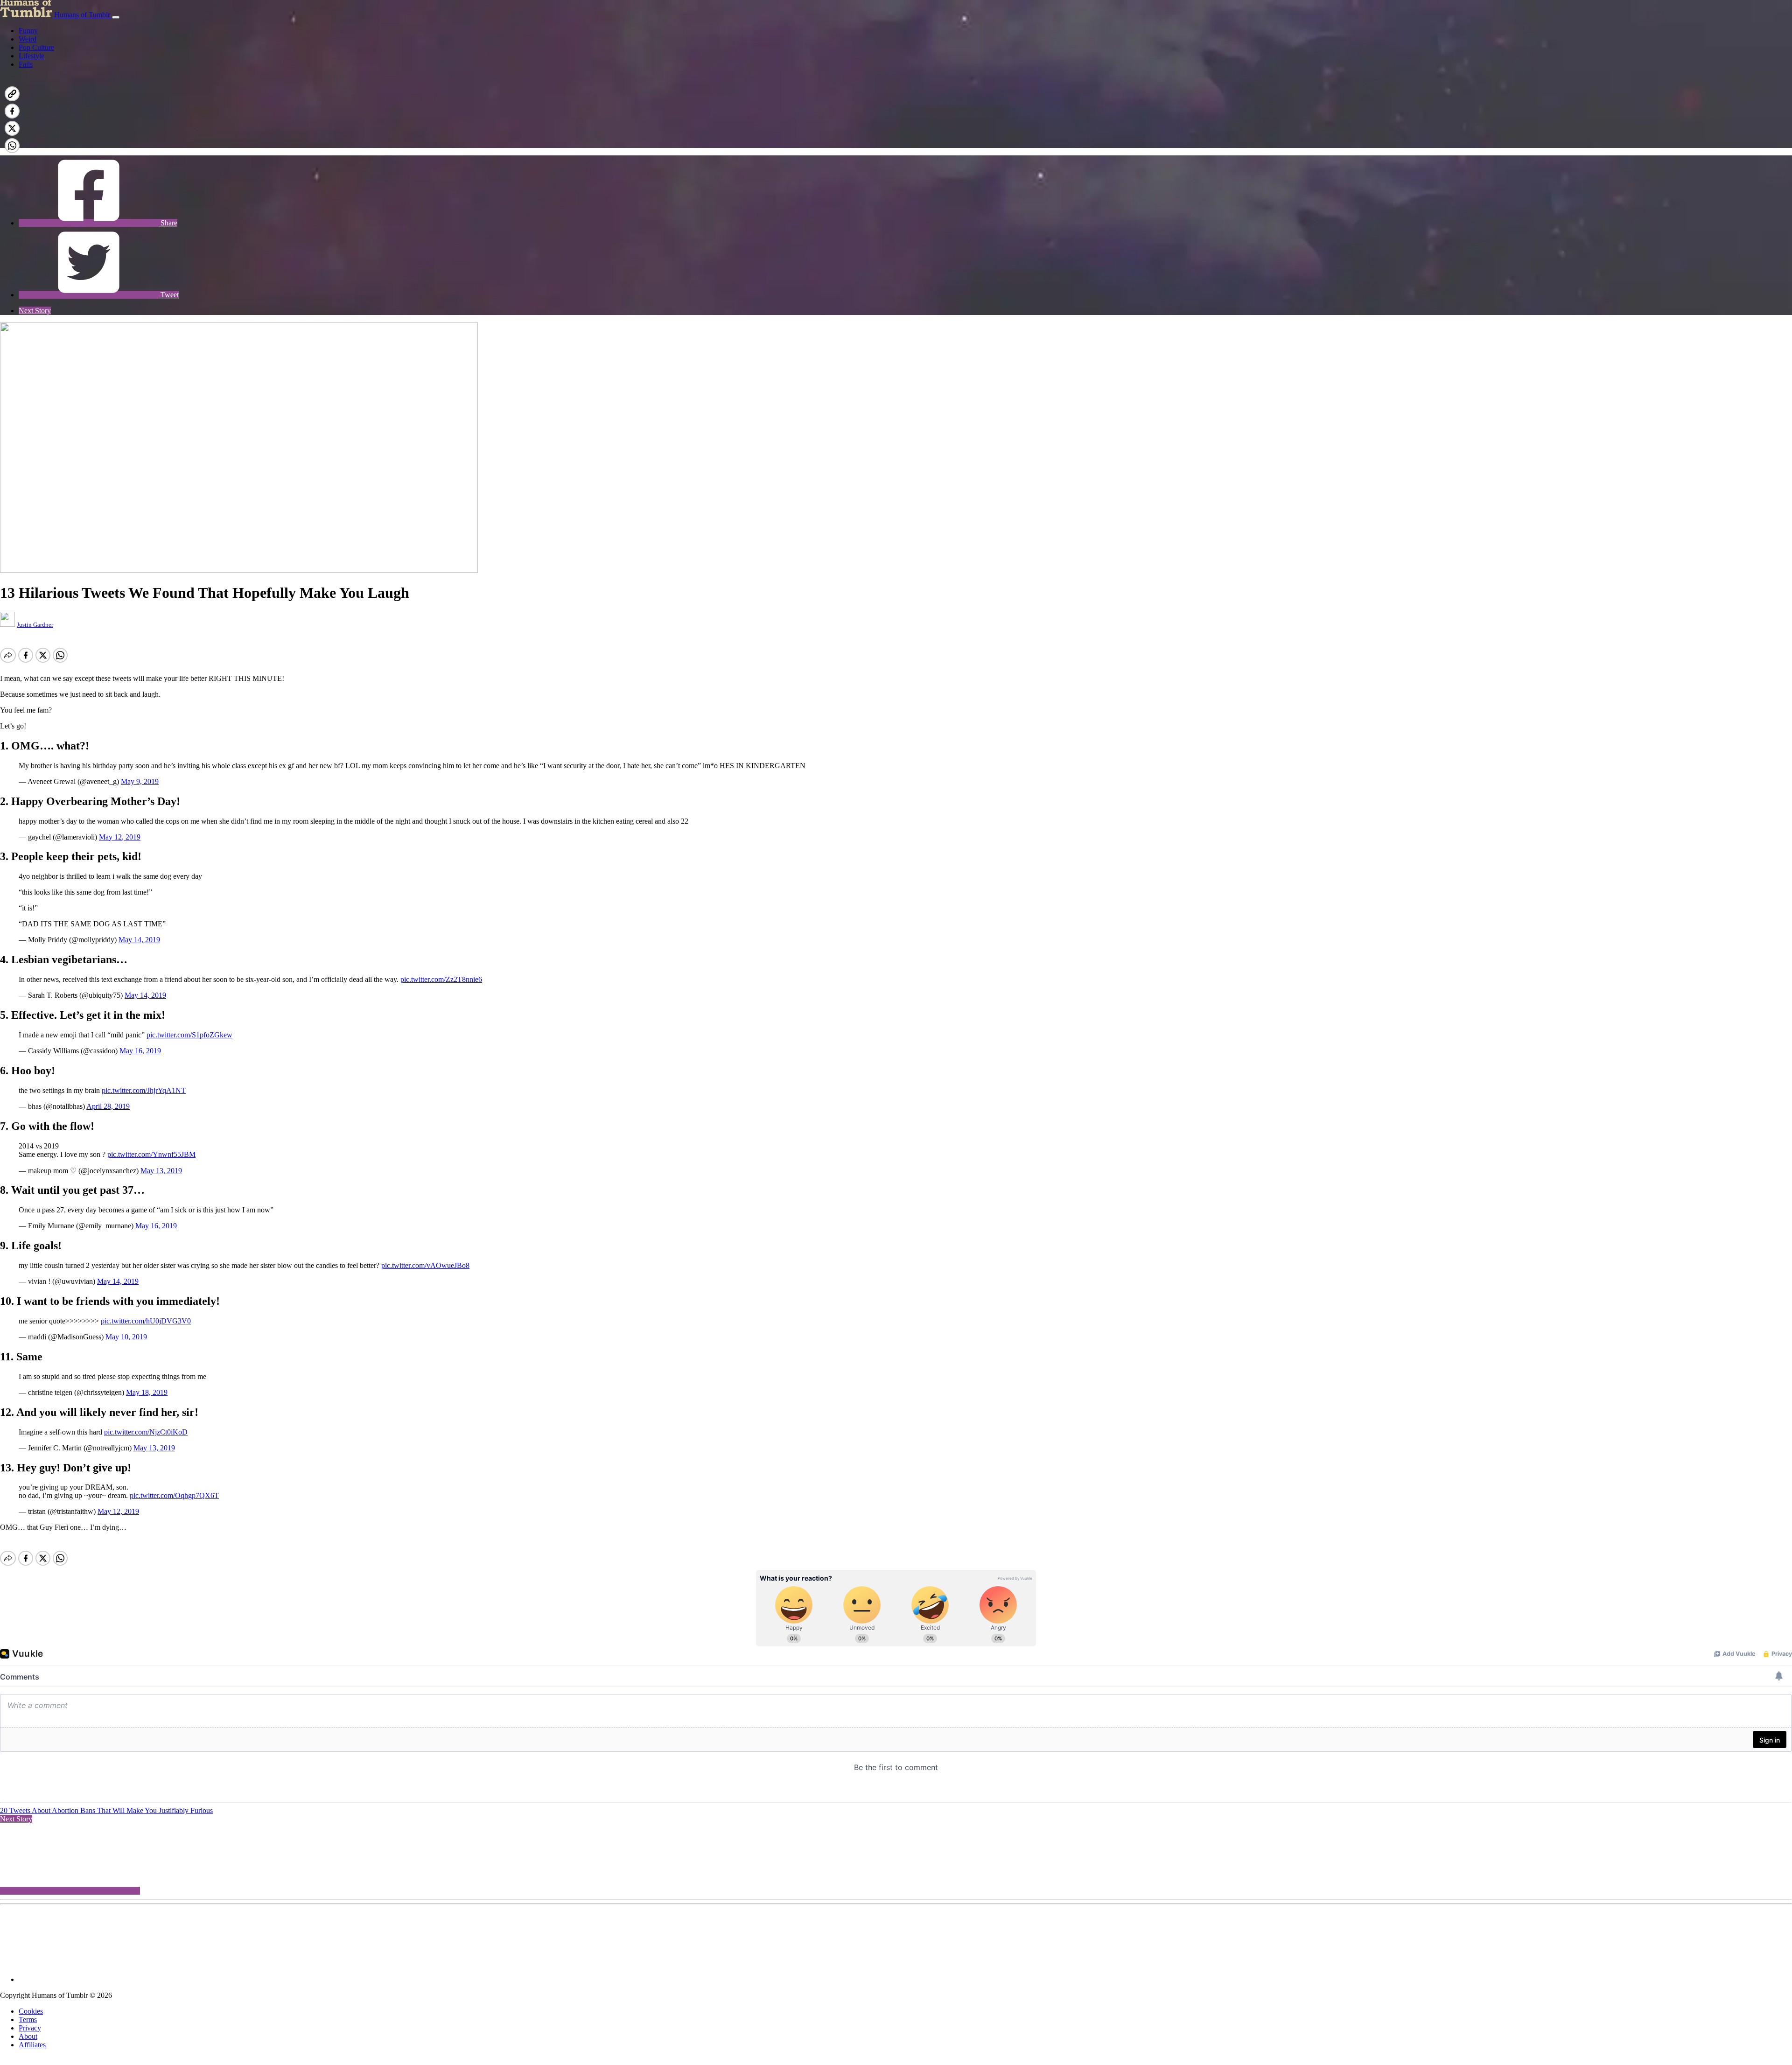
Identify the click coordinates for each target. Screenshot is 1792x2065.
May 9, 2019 (140, 781)
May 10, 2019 (126, 1337)
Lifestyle (31, 56)
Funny (28, 31)
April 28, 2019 (108, 1106)
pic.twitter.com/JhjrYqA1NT (144, 1090)
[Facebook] (89, 143)
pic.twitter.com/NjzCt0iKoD (146, 1432)
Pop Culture (36, 47)
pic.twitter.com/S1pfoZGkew (189, 1035)
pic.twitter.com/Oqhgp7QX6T (174, 1495)
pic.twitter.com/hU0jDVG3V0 (146, 1321)
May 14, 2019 (139, 940)
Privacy (30, 2028)
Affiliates (32, 2045)
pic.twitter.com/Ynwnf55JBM (151, 1154)
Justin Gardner (35, 625)
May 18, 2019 (147, 1392)
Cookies (31, 2011)
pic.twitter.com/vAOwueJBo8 (425, 1265)
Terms (28, 2019)
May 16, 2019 (140, 1051)
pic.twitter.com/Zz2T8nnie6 (441, 979)
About (28, 2036)
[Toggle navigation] (116, 17)
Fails (26, 64)
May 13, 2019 (161, 1171)
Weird (28, 39)
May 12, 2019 (120, 837)
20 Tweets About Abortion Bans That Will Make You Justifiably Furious (106, 1810)
